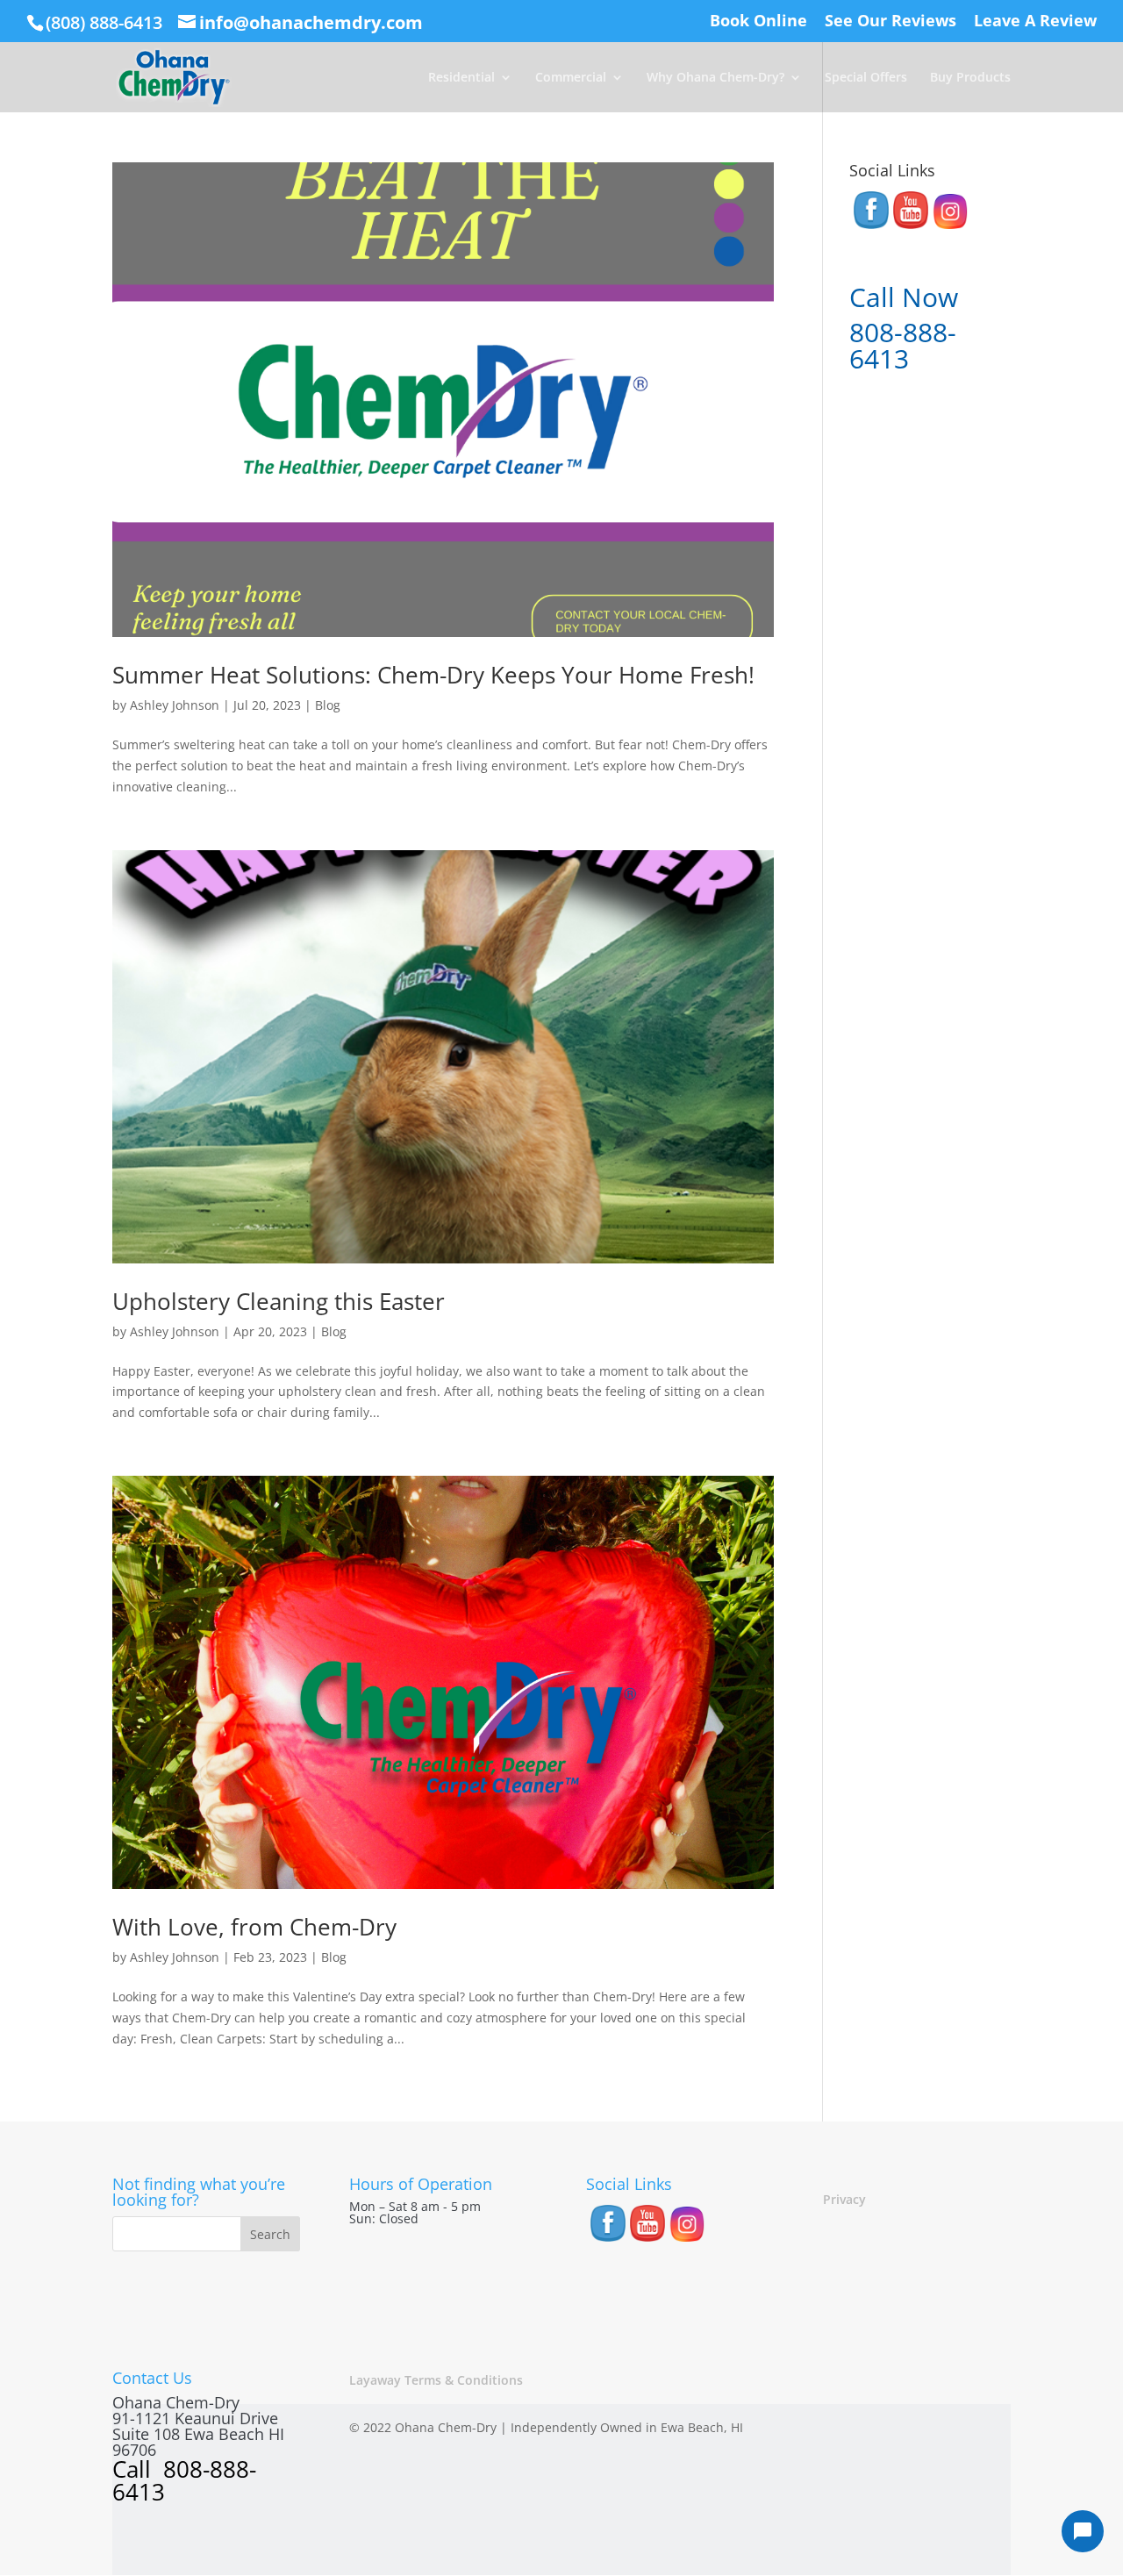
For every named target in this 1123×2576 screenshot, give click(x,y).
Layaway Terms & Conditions (436, 2380)
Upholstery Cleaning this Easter (279, 1301)
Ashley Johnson (175, 705)
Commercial (571, 78)
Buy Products (970, 78)
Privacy (844, 2199)
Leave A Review (1035, 21)
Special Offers (866, 78)
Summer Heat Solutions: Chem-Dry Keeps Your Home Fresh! (433, 675)
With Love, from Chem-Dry (254, 1927)
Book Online (758, 21)
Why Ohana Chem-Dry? (715, 78)
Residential (461, 78)
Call (135, 2469)
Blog (328, 705)
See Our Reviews (891, 21)
